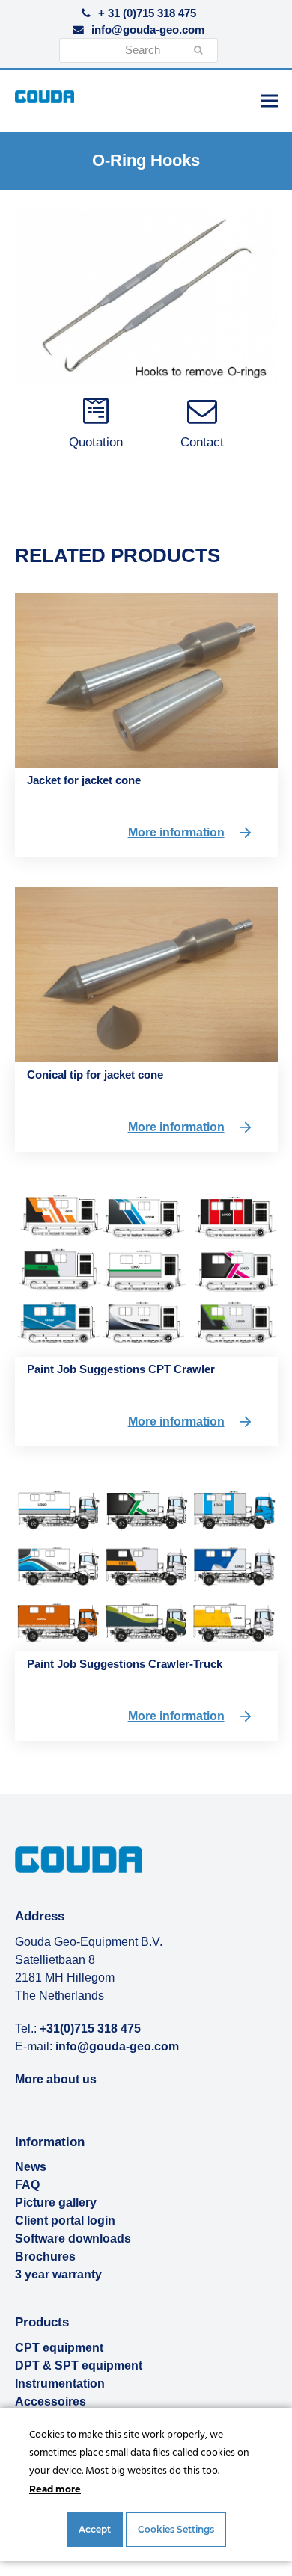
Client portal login (65, 2221)
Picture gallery (56, 2203)
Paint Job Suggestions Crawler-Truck (125, 1664)
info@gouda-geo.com (148, 30)
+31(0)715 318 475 (90, 2028)
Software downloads (73, 2238)
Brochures (45, 2256)
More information (176, 832)
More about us (56, 2079)
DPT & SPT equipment (79, 2366)
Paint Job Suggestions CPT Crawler (121, 1369)
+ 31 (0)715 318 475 (147, 13)
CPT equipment (59, 2348)
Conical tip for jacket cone (95, 1075)
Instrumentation (60, 2384)
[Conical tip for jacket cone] (146, 974)
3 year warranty (58, 2274)
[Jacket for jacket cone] (146, 680)
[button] (270, 101)
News (31, 2167)
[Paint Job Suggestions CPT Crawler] (146, 1269)
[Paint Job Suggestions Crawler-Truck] (146, 1563)
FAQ (27, 2185)
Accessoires (51, 2401)
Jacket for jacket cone (84, 780)
